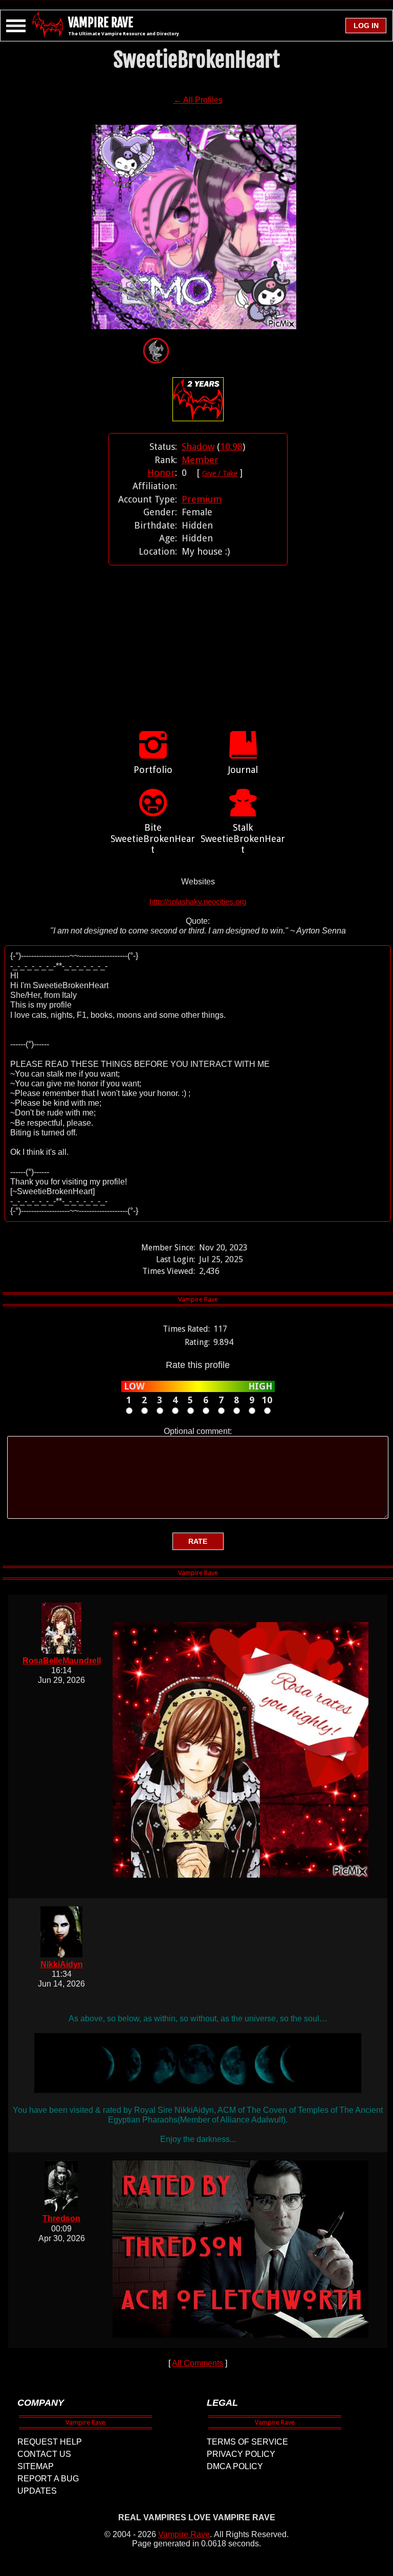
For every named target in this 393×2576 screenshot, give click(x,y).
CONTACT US (44, 2454)
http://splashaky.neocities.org (198, 902)
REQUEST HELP (50, 2442)
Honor (161, 473)
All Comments (198, 2363)
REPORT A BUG (48, 2479)
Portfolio (153, 770)
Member (200, 460)
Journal (243, 770)
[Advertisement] (198, 637)
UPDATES (37, 2491)
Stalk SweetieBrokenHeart (243, 838)
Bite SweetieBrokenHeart (153, 838)
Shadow (198, 447)
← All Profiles (198, 100)
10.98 (231, 447)
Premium (202, 499)
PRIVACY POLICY (241, 2454)
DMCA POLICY (235, 2466)
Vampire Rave (184, 2534)
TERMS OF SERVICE (247, 2442)
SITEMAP (36, 2466)
